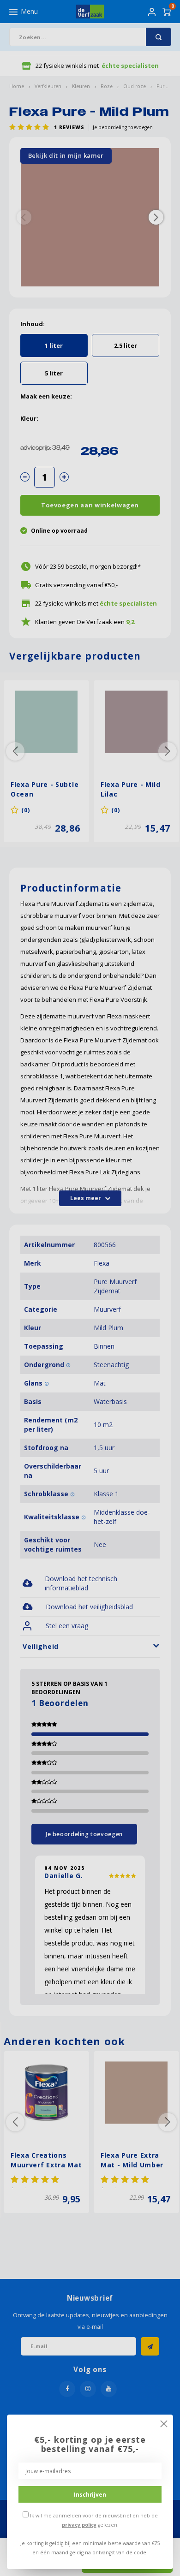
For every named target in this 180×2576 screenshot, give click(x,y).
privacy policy (79, 2525)
